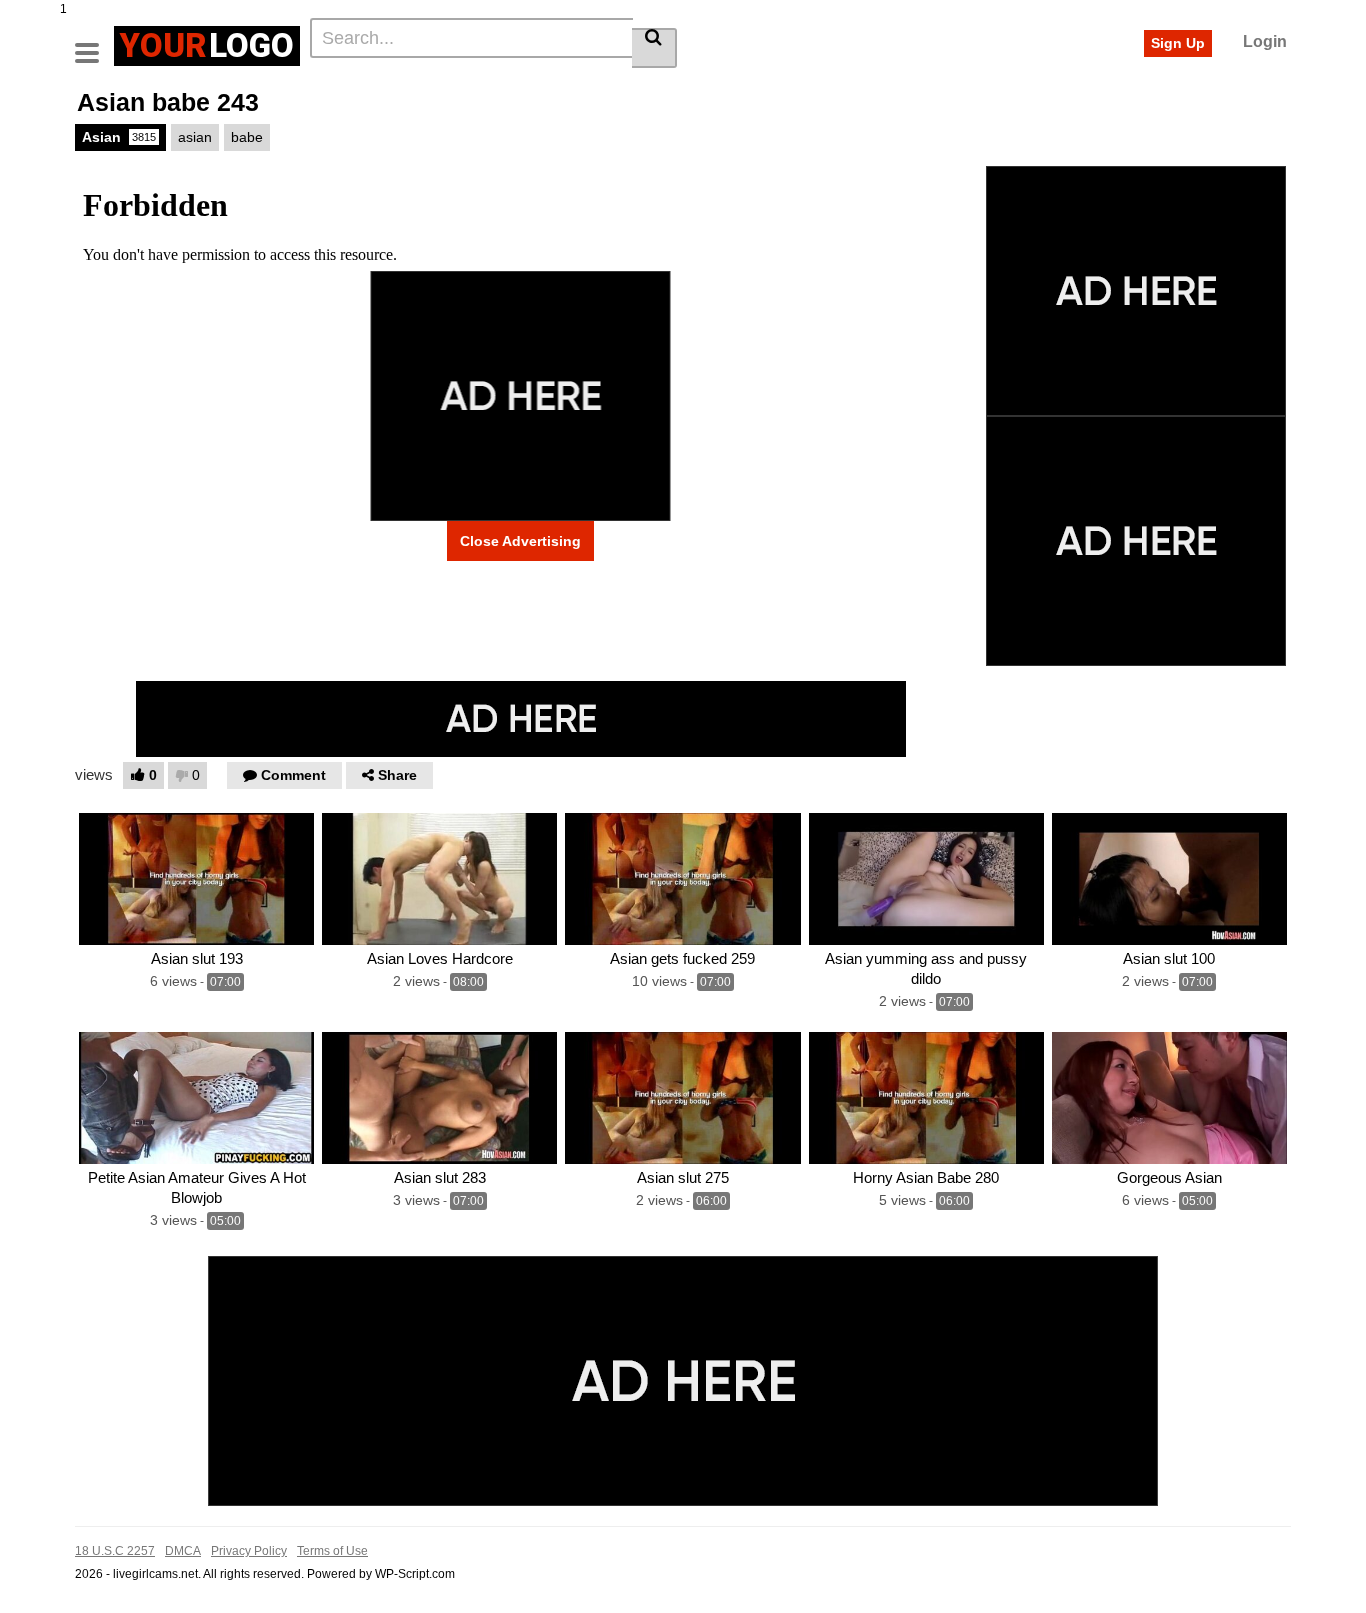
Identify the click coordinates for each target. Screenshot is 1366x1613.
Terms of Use (332, 1551)
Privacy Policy (249, 1551)
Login (1265, 41)
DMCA (183, 1551)
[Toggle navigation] (94, 43)
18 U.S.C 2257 (115, 1551)
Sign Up (1178, 43)
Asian (119, 137)
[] (654, 48)
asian (195, 137)
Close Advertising (520, 541)
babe (247, 137)
